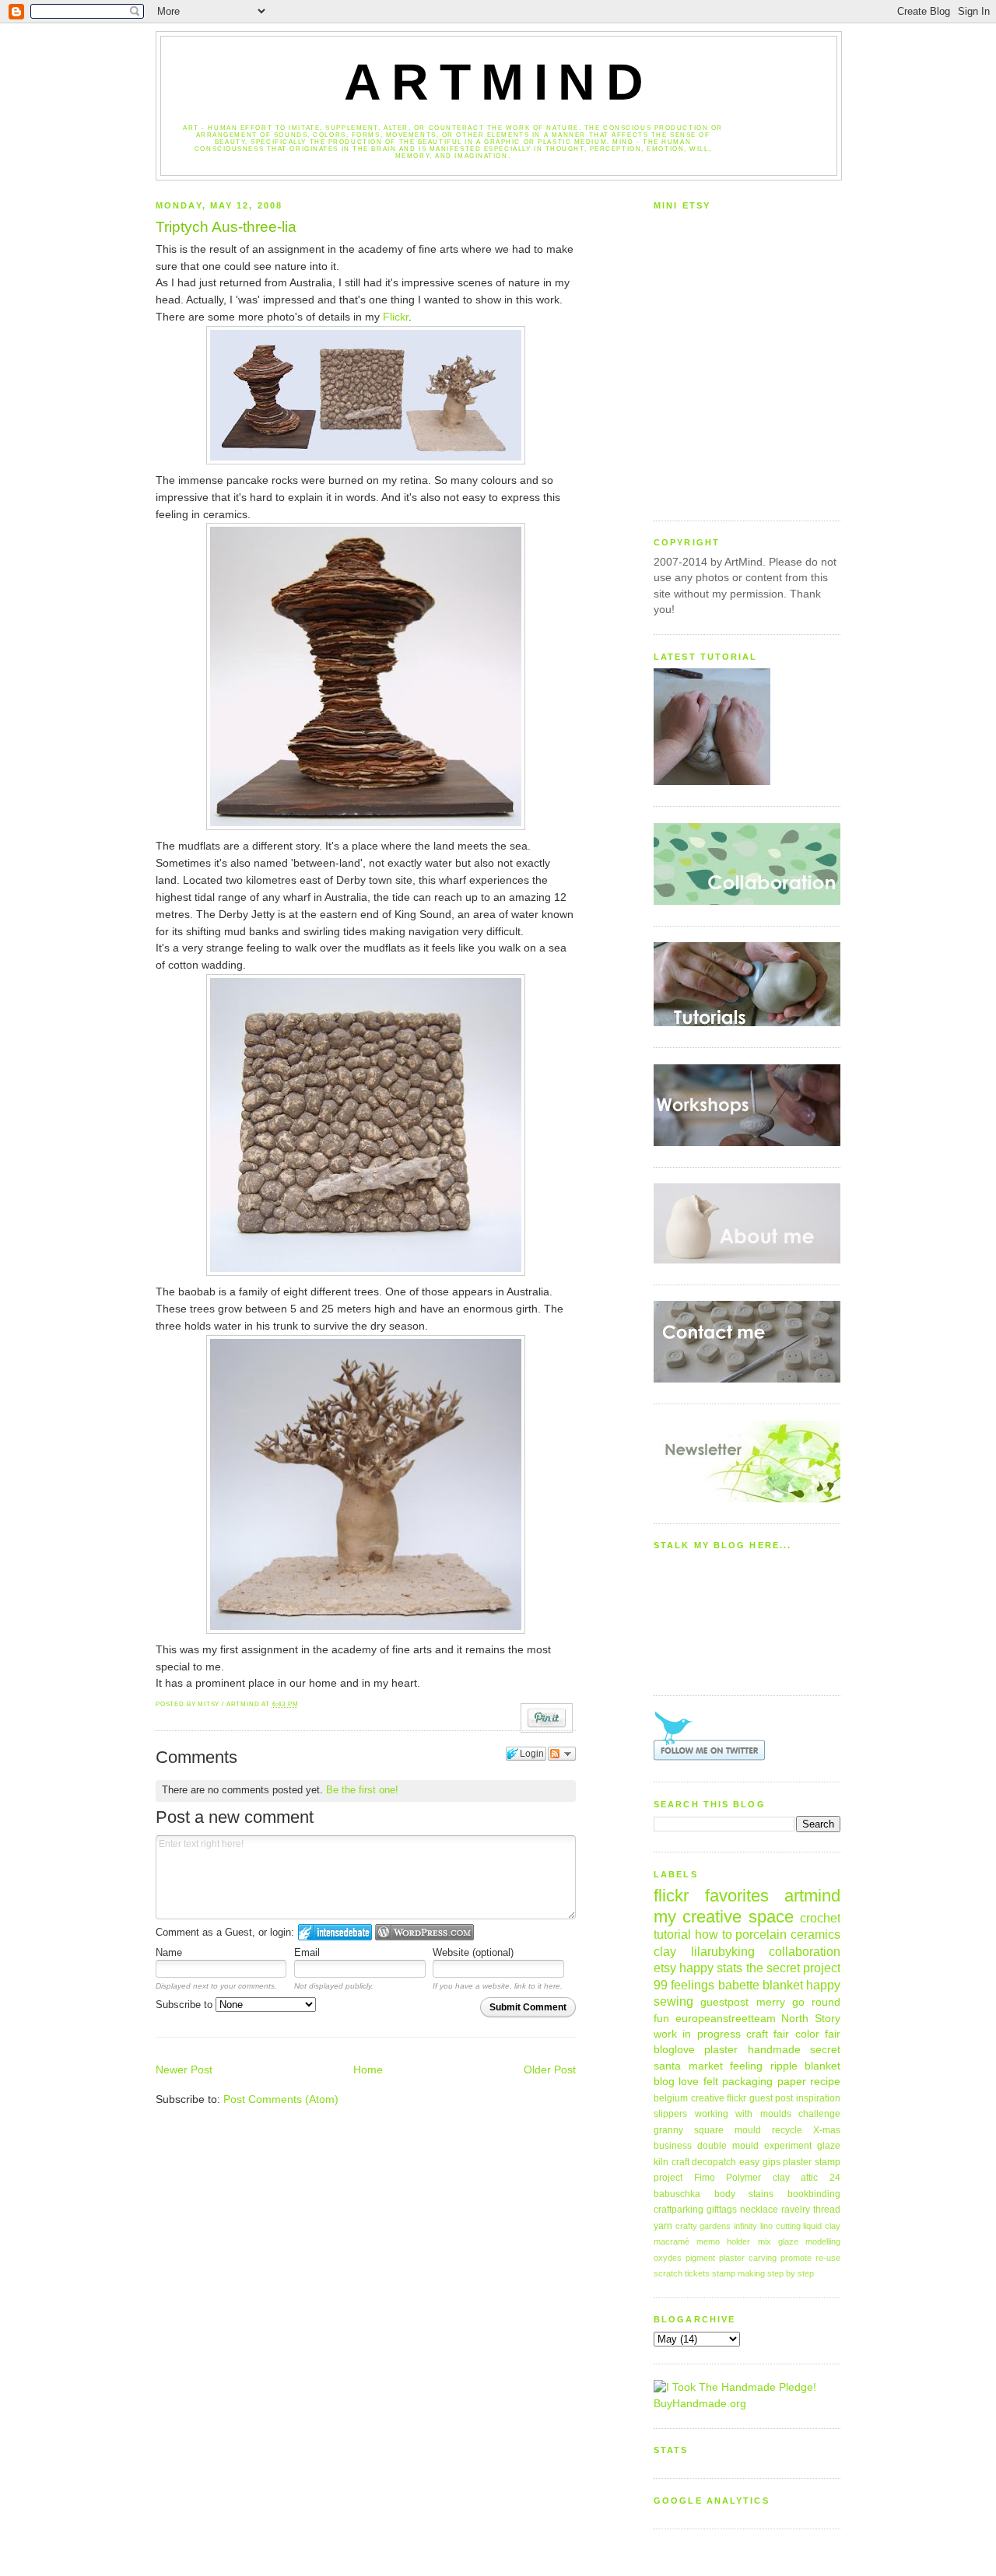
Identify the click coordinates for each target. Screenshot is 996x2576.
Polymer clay (758, 2178)
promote (796, 2258)
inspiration (818, 2098)
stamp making (738, 2273)
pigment (700, 2258)
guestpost (724, 2002)
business (673, 2146)
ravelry (796, 2210)
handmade (774, 2050)
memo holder (723, 2241)
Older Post (550, 2070)
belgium (671, 2098)
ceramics (815, 1934)
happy (823, 1985)
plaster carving (748, 2258)
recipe (825, 2082)
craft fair (768, 2034)
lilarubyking (723, 1951)
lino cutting (780, 2226)
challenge (819, 2114)
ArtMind (499, 82)
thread (827, 2210)
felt (711, 2082)
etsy (665, 1968)
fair (833, 2034)
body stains (744, 2194)
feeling (746, 2066)
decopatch (714, 2162)
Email (307, 1952)
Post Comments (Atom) (281, 2099)
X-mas (827, 2130)
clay (665, 1951)
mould (748, 2130)
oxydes (668, 2258)
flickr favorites (711, 1896)
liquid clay (822, 2226)
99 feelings (684, 1985)
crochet (820, 1918)
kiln (661, 2162)
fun (661, 2019)
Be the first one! (362, 1790)
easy (749, 2162)
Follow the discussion (562, 1754)
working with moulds (743, 2114)
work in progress (697, 2034)
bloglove (674, 2050)
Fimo (705, 2178)
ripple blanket (806, 2066)
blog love (676, 2082)
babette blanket (761, 1985)
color (807, 2034)
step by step (791, 2273)
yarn (663, 2226)
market (706, 2066)
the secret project (793, 1968)
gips (772, 2162)
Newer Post (184, 2070)
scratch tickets (682, 2273)
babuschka (677, 2194)
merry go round (799, 2002)
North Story (811, 2019)
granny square (689, 2130)
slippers (670, 2114)
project (668, 2178)
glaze (829, 2146)
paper (792, 2082)
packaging (747, 2082)
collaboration (805, 1951)
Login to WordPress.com (424, 1932)
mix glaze (778, 2241)
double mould (728, 2146)
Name (169, 1952)
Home (368, 2070)
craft (680, 2162)
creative (708, 2098)
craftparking (679, 2210)
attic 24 (821, 2178)
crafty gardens (703, 2226)
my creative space (724, 1917)
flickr (736, 2098)
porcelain (761, 1934)
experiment (788, 2146)
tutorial (672, 1934)
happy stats (711, 1968)
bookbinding (814, 2194)
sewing (673, 2001)
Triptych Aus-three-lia (226, 227)
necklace (759, 2210)
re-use (828, 2258)
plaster (721, 2050)
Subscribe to (186, 2005)
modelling (823, 2241)
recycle (787, 2130)
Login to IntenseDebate (335, 1932)
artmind (812, 1896)
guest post (772, 2098)
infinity (745, 2226)
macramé (672, 2241)
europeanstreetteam (726, 2019)
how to (714, 1934)
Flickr (396, 317)
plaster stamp (812, 2162)
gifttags (722, 2210)
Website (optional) (473, 1952)
